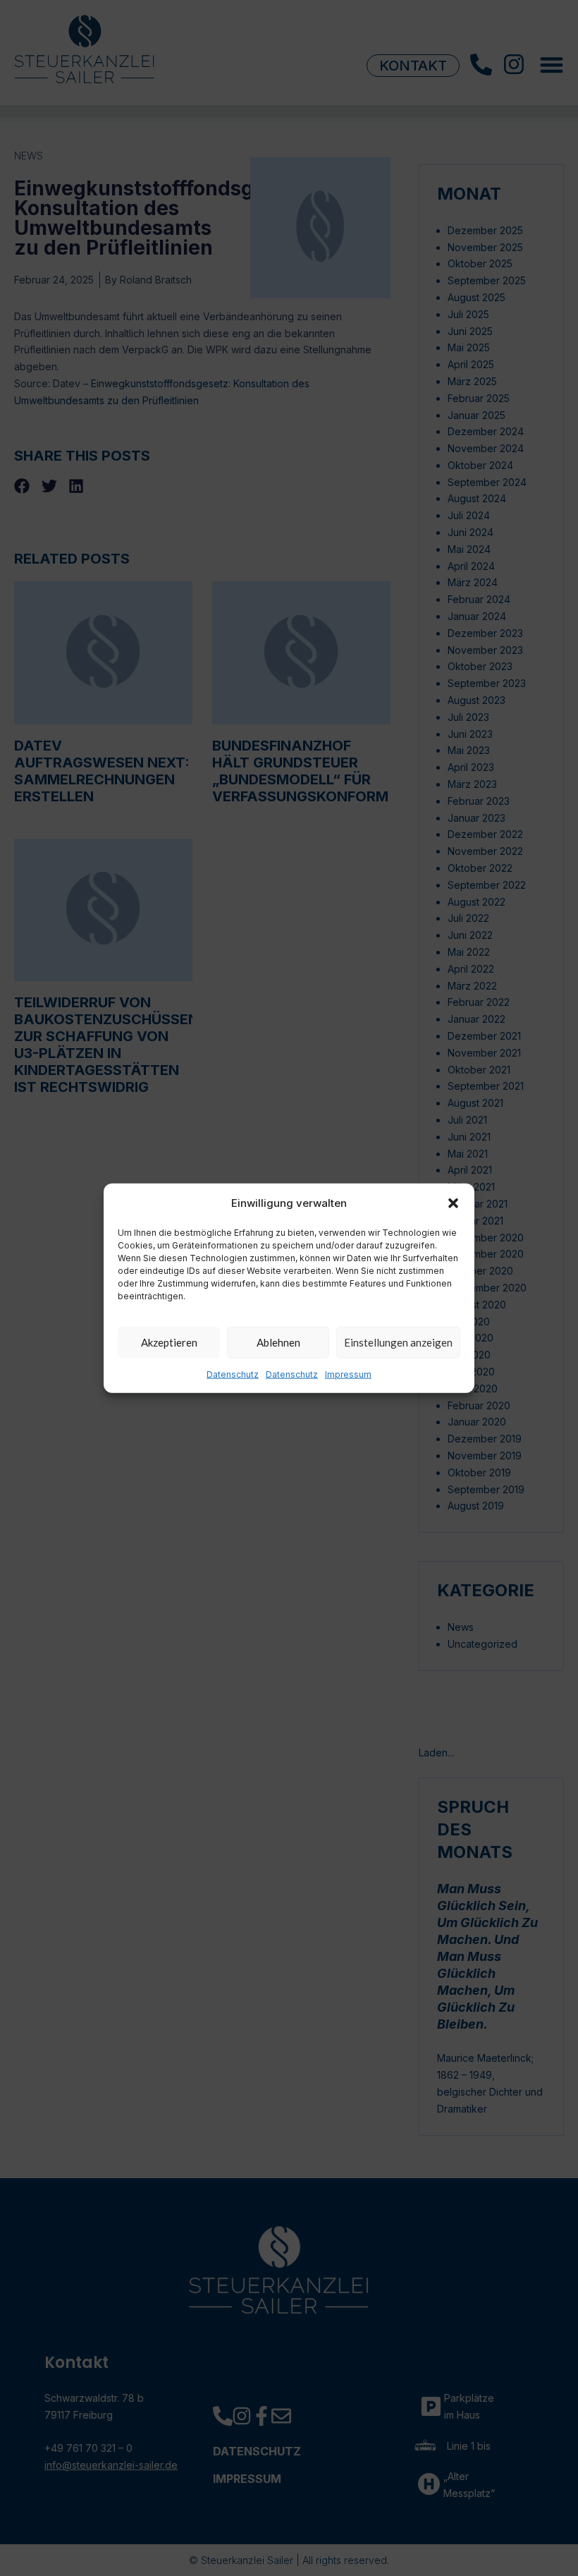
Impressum (348, 1374)
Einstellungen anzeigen (398, 1342)
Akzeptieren (169, 1342)
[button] (453, 1203)
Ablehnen (278, 1342)
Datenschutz (233, 1374)
